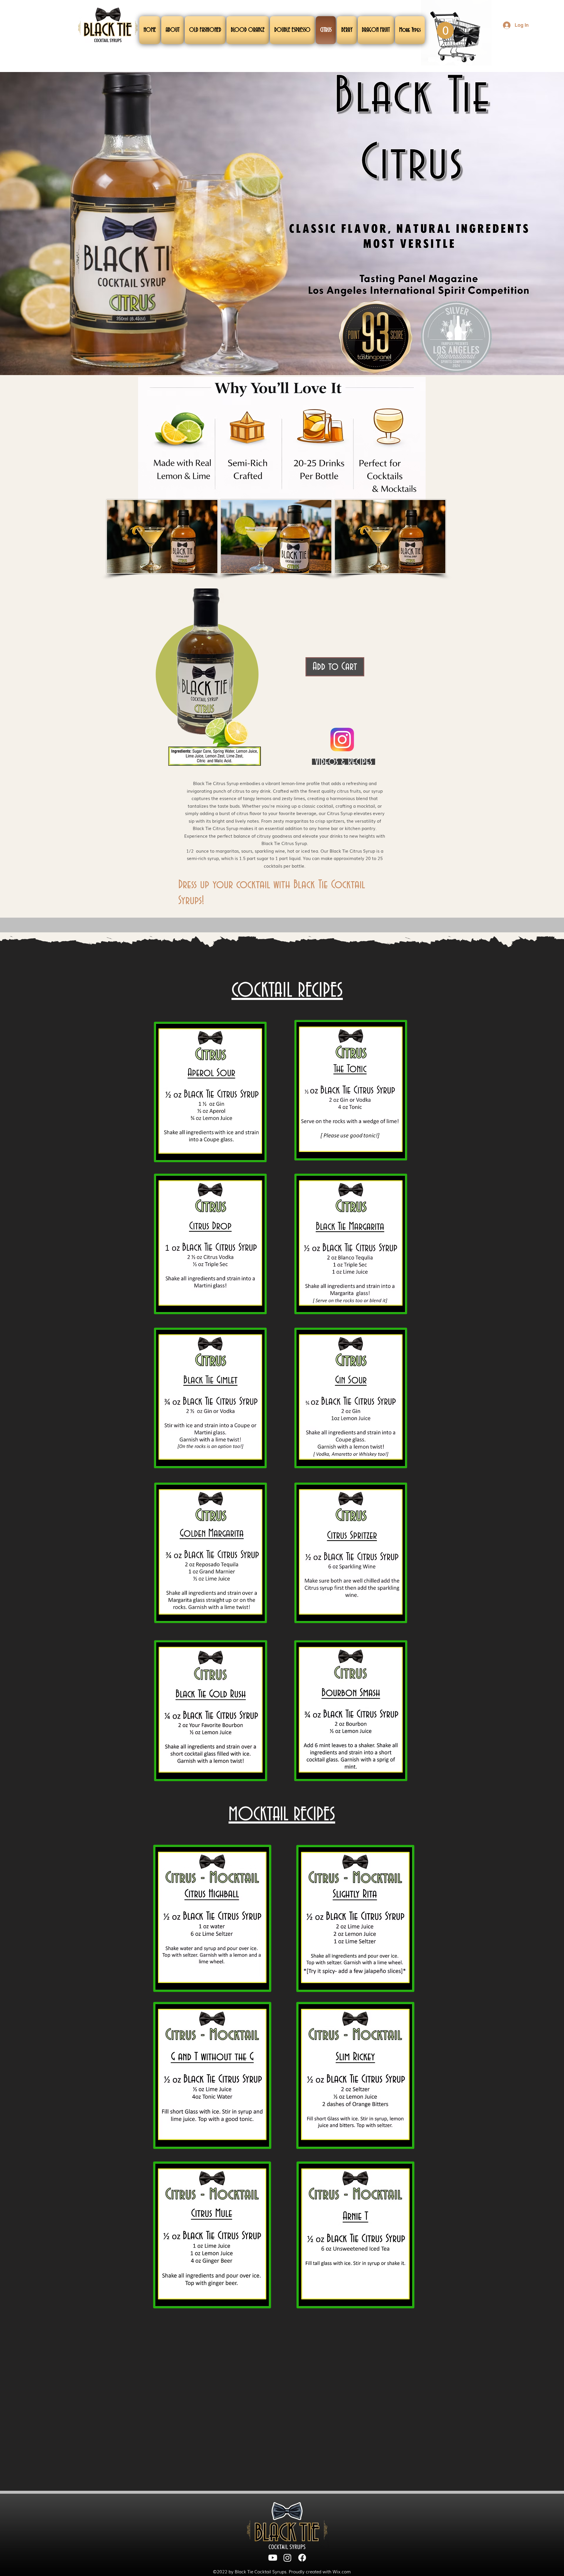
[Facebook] (302, 2558)
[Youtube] (273, 2558)
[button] (445, 30)
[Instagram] (287, 2558)
